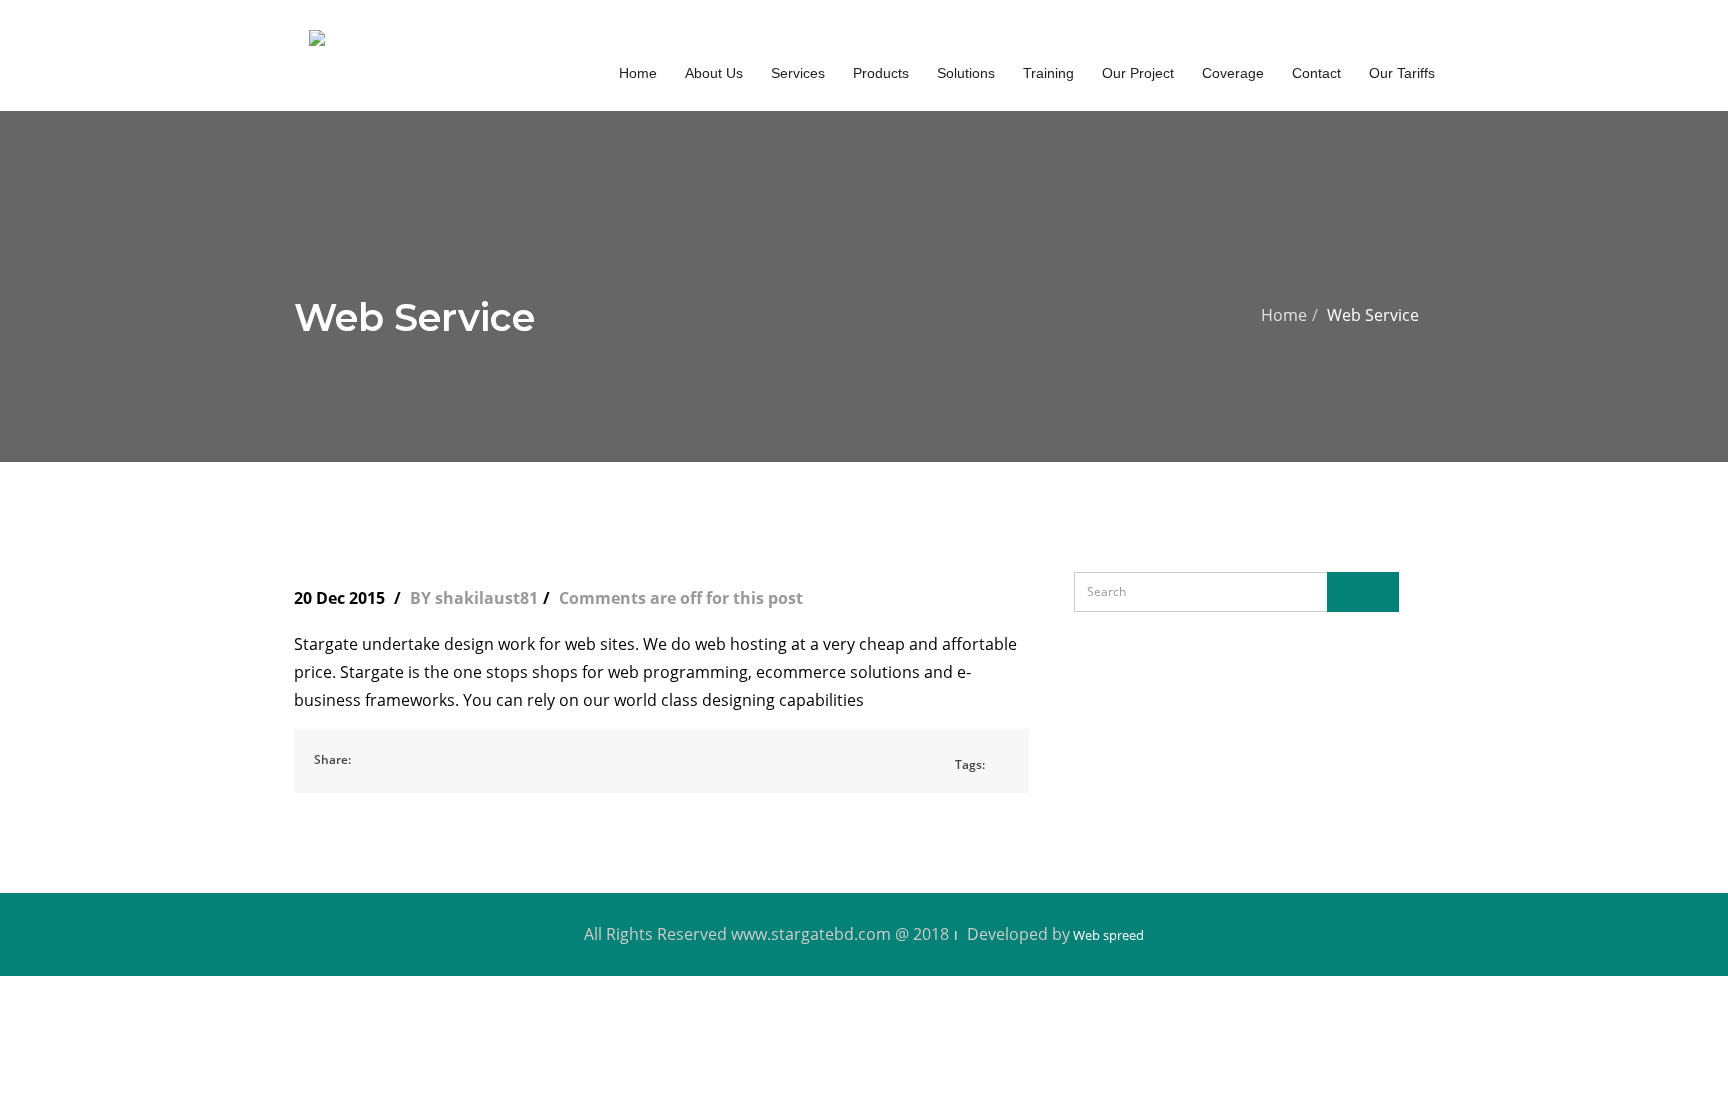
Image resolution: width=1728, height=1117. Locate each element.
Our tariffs (1402, 73)
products (881, 73)
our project (1138, 73)
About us (714, 73)
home (638, 73)
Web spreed (1107, 935)
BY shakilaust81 (474, 598)
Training (1048, 73)
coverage (1233, 73)
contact (1316, 73)
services (798, 73)
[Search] (1363, 592)
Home (1284, 315)
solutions (966, 73)
